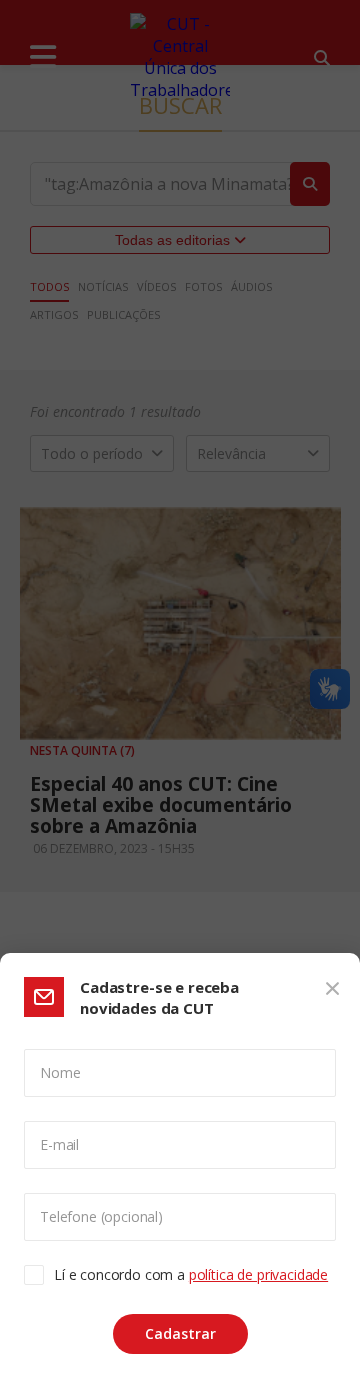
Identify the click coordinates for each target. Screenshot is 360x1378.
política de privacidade (258, 1274)
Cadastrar (180, 1333)
